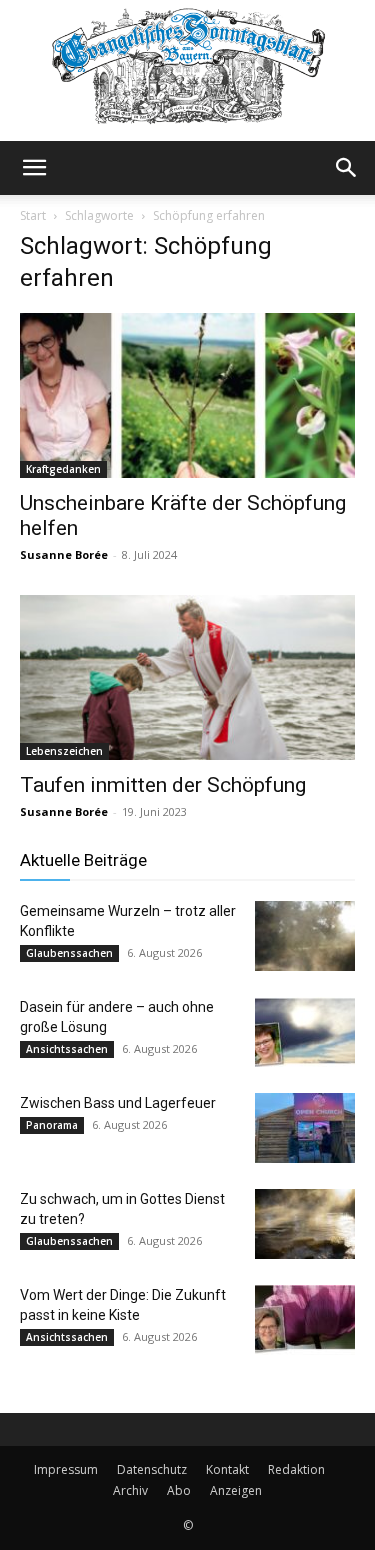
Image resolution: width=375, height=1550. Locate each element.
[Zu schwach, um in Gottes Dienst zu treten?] (305, 1224)
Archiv (130, 1490)
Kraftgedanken (63, 469)
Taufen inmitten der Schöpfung (163, 785)
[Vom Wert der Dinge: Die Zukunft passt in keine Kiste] (305, 1320)
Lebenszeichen (64, 751)
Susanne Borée (64, 554)
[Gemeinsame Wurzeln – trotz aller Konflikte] (305, 936)
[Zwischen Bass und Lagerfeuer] (305, 1128)
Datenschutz (152, 1469)
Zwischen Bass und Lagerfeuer (118, 1103)
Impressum (66, 1469)
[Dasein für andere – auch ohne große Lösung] (305, 1032)
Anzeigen (236, 1490)
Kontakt (227, 1469)
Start (33, 215)
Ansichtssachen (67, 1049)
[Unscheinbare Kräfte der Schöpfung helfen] (187, 395)
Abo (179, 1490)
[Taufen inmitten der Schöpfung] (187, 677)
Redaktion (296, 1469)
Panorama (52, 1125)
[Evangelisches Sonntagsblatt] (187, 70)
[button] (34, 168)
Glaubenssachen (69, 953)
